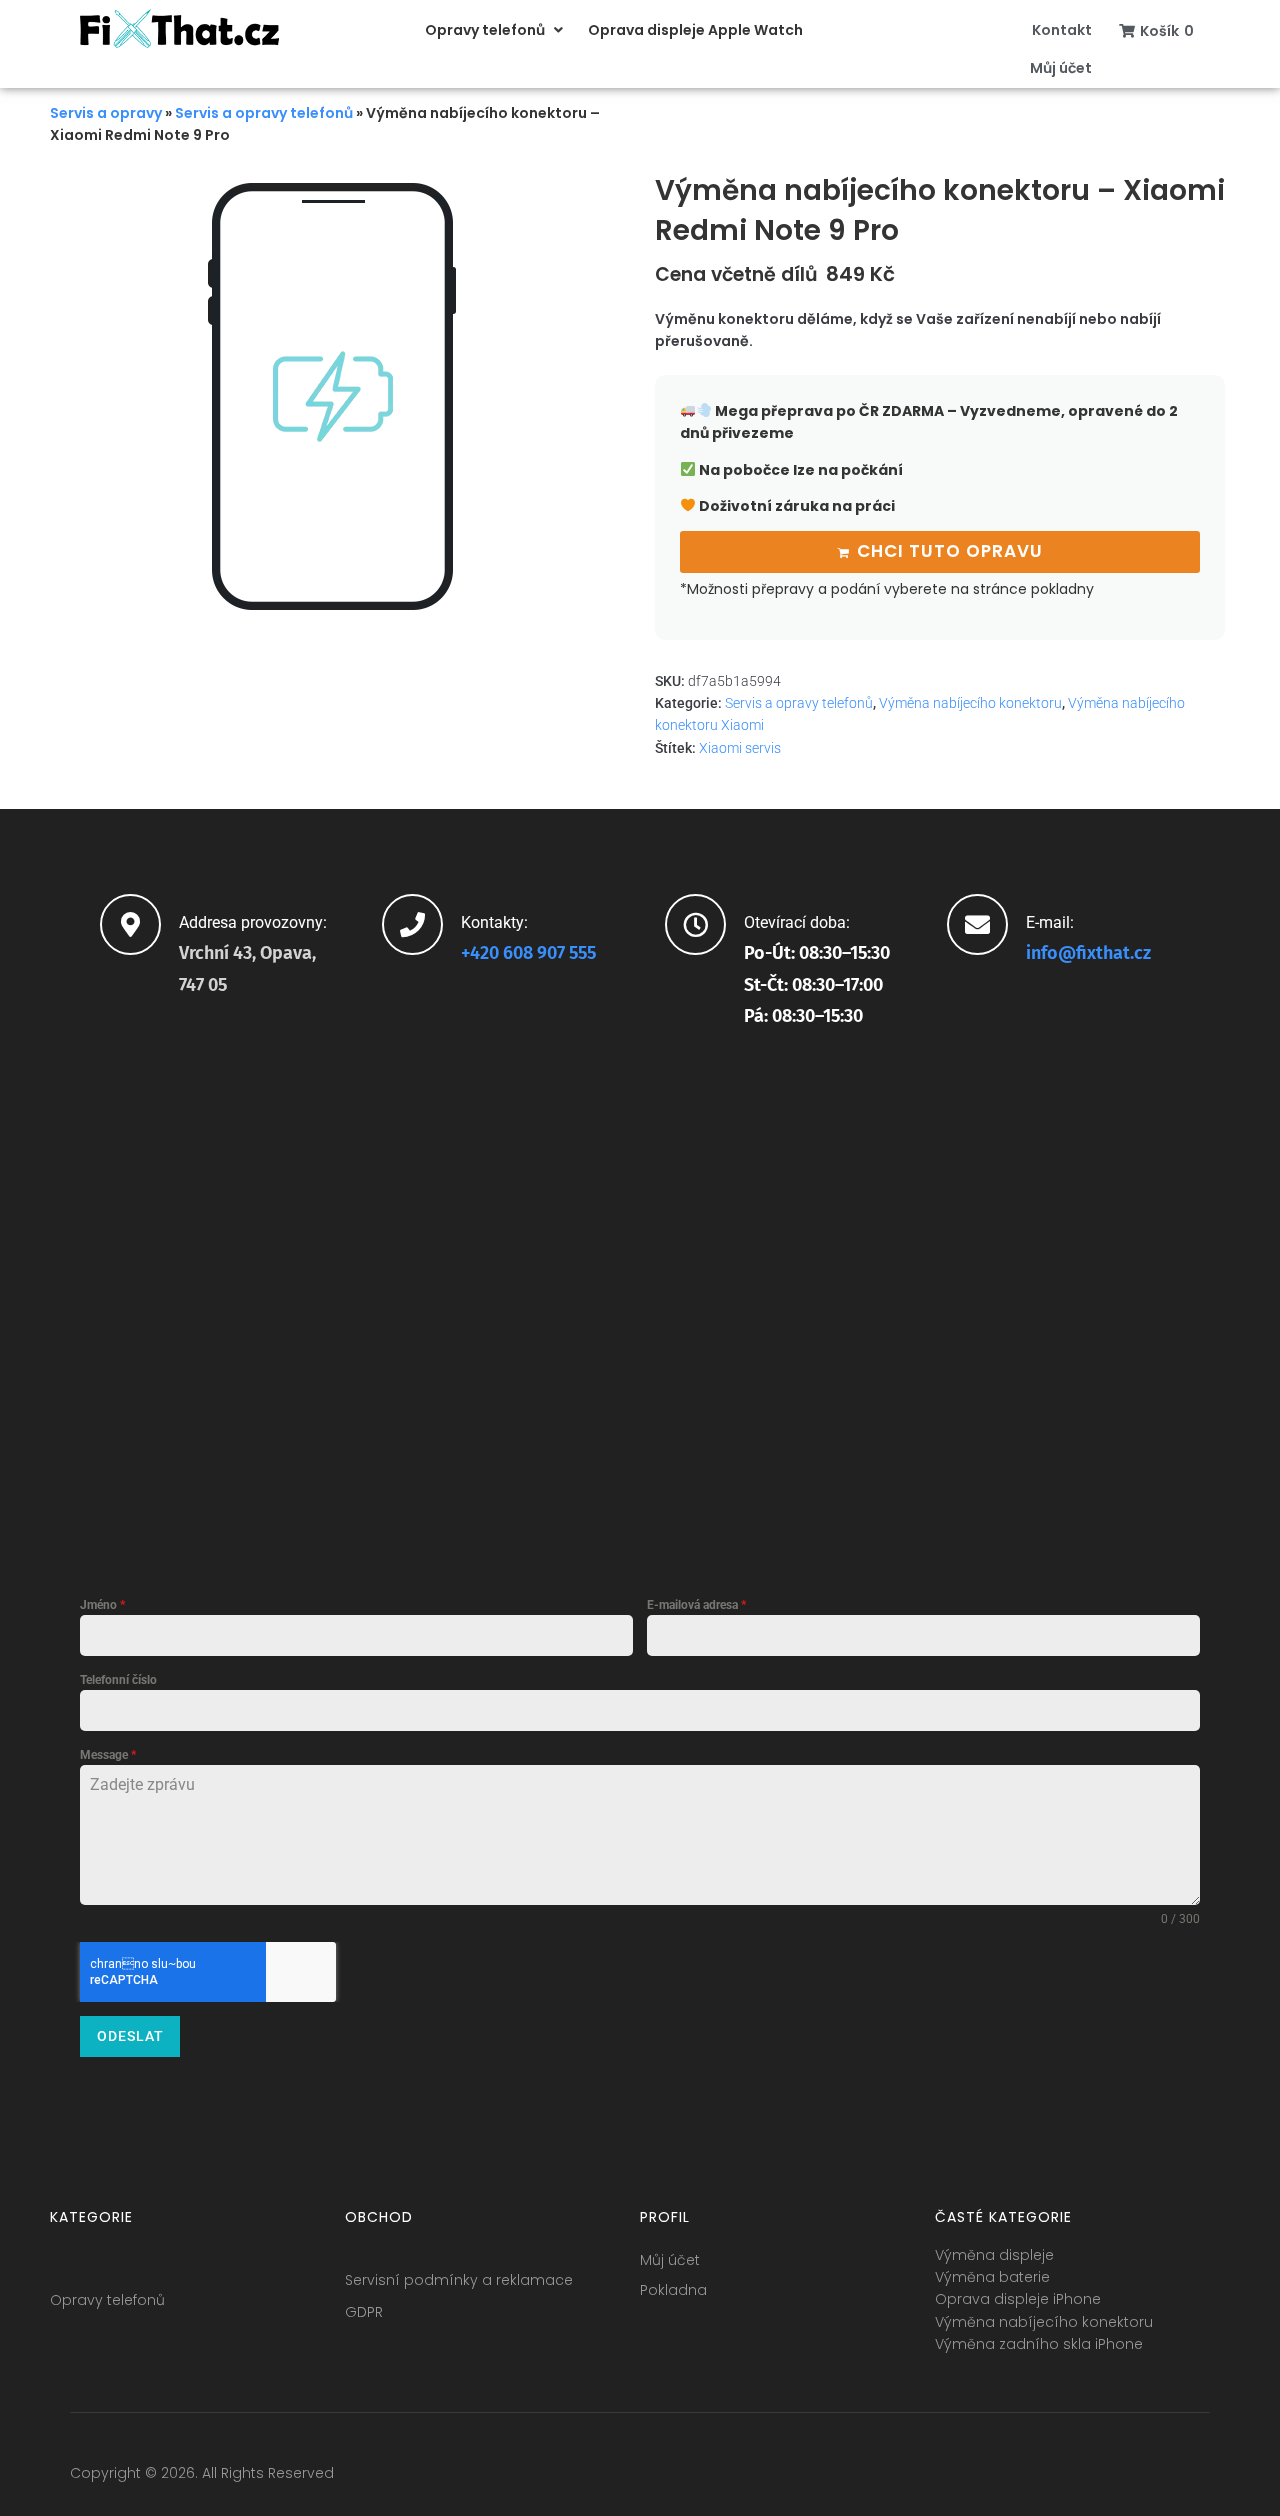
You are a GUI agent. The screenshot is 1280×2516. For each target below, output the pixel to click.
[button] (496, 30)
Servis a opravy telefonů (264, 113)
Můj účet (670, 2260)
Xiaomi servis (740, 748)
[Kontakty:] (412, 924)
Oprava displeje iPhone (1018, 2299)
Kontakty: (494, 922)
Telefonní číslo (118, 1680)
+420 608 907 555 (528, 953)
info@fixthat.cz (1088, 953)
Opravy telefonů (107, 2300)
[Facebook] (1046, 2478)
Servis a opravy (106, 113)
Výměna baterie (992, 2277)
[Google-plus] (1120, 2478)
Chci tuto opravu (950, 551)
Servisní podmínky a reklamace (459, 2280)
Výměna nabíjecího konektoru (970, 703)
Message (108, 1755)
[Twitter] (1083, 2478)
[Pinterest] (1194, 2478)
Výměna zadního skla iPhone (1039, 2344)
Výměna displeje (994, 2255)
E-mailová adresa (696, 1605)
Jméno (102, 1605)
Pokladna (673, 2290)
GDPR (364, 2312)
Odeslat (130, 2036)
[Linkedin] (1157, 2478)
